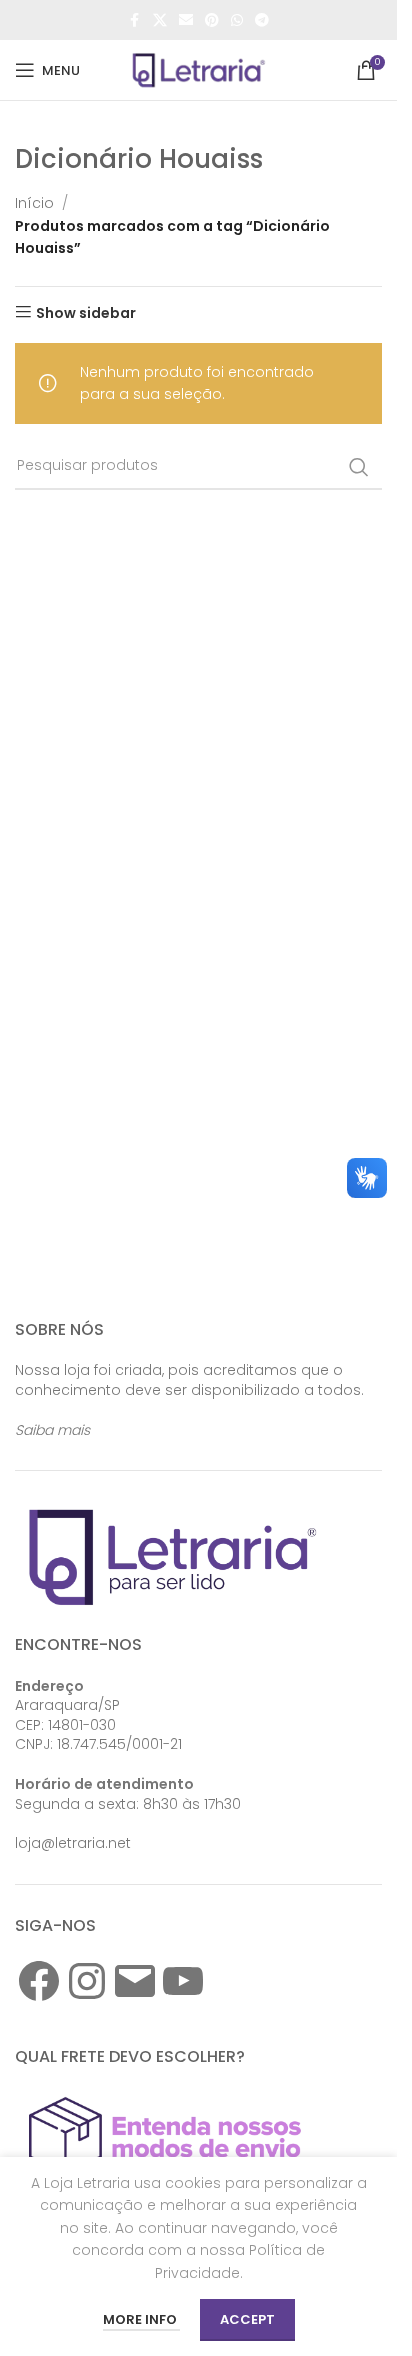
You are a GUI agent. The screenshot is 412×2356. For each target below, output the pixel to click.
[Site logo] (199, 69)
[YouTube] (183, 1981)
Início (34, 203)
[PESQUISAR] (359, 467)
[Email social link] (186, 20)
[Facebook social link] (135, 20)
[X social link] (160, 20)
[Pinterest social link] (212, 20)
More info (141, 2319)
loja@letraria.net (73, 1843)
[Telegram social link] (262, 20)
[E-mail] (135, 1981)
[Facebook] (39, 1981)
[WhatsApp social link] (237, 20)
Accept (247, 2319)
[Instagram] (87, 1981)
